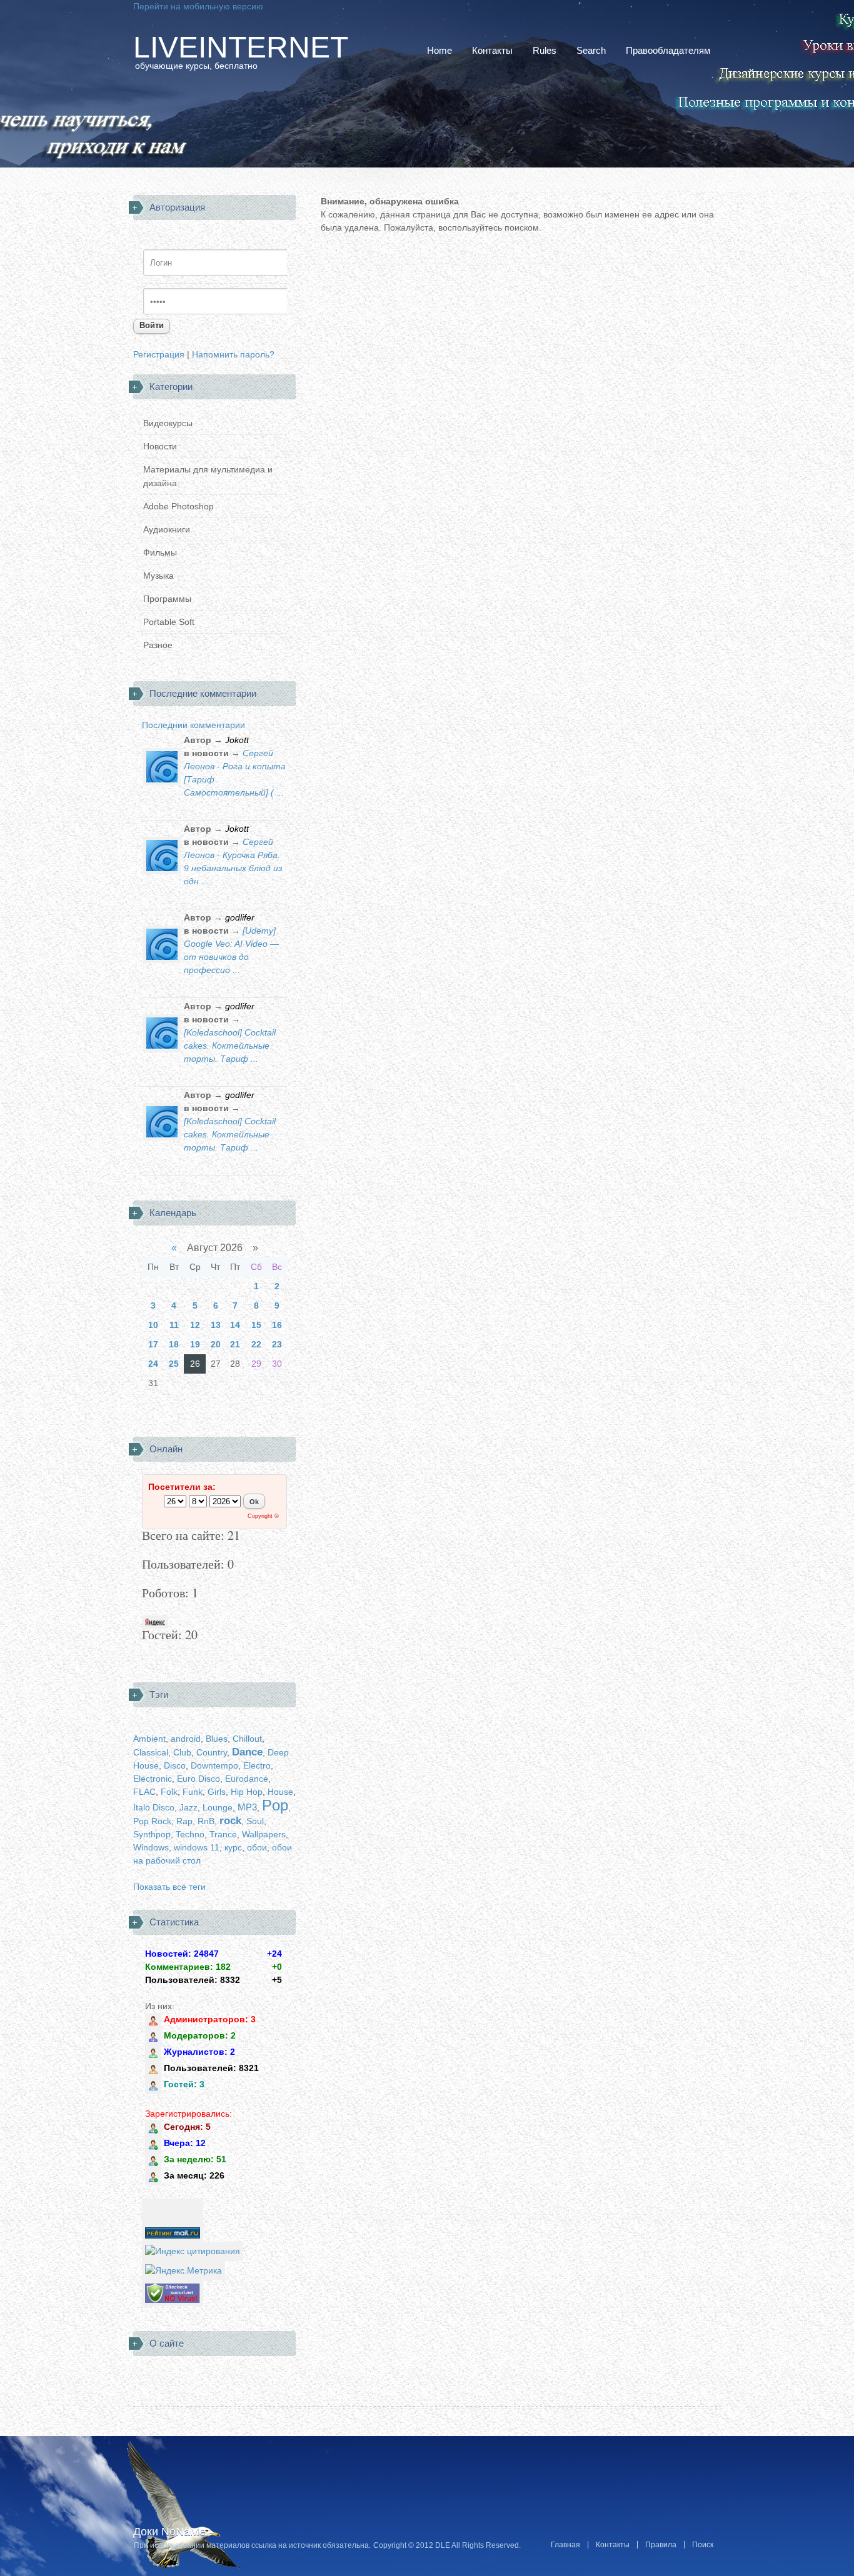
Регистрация (159, 354)
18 (174, 1344)
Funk (193, 1792)
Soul (255, 1821)
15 (256, 1325)
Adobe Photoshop (178, 506)
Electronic (153, 1779)
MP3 (247, 1807)
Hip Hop (247, 1792)
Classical (151, 1752)
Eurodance (247, 1779)
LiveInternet (241, 47)
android (186, 1739)
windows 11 (197, 1847)
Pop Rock (152, 1821)
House (280, 1792)
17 (153, 1344)
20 (216, 1344)
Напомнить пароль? (233, 354)
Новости (160, 446)
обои (257, 1847)
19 (195, 1344)
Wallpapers (264, 1834)
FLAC (144, 1792)
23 (277, 1344)
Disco (175, 1765)
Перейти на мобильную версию (198, 6)
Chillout (247, 1739)
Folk (169, 1792)
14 (235, 1325)
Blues (217, 1739)
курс (233, 1847)
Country (212, 1752)
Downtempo (214, 1765)
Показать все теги (169, 1887)
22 (256, 1344)
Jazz (188, 1807)
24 (153, 1364)
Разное (158, 645)
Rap (184, 1821)
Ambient (149, 1739)
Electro (257, 1765)
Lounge (218, 1807)
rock (230, 1821)
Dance (247, 1752)
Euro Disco (198, 1779)
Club (182, 1752)
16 (277, 1325)
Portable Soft (169, 622)
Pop (275, 1805)
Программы (167, 599)
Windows (151, 1847)
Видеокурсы (168, 423)
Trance (223, 1834)
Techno (190, 1834)
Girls (217, 1792)
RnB (206, 1821)
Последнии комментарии (193, 725)
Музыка (158, 576)
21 (235, 1344)
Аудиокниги (167, 529)
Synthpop (152, 1834)
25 (174, 1364)
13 (216, 1325)
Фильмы (160, 552)
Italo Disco (154, 1807)
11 (174, 1325)
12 (195, 1325)
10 (153, 1325)
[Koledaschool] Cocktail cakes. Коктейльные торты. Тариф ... (230, 1046)
